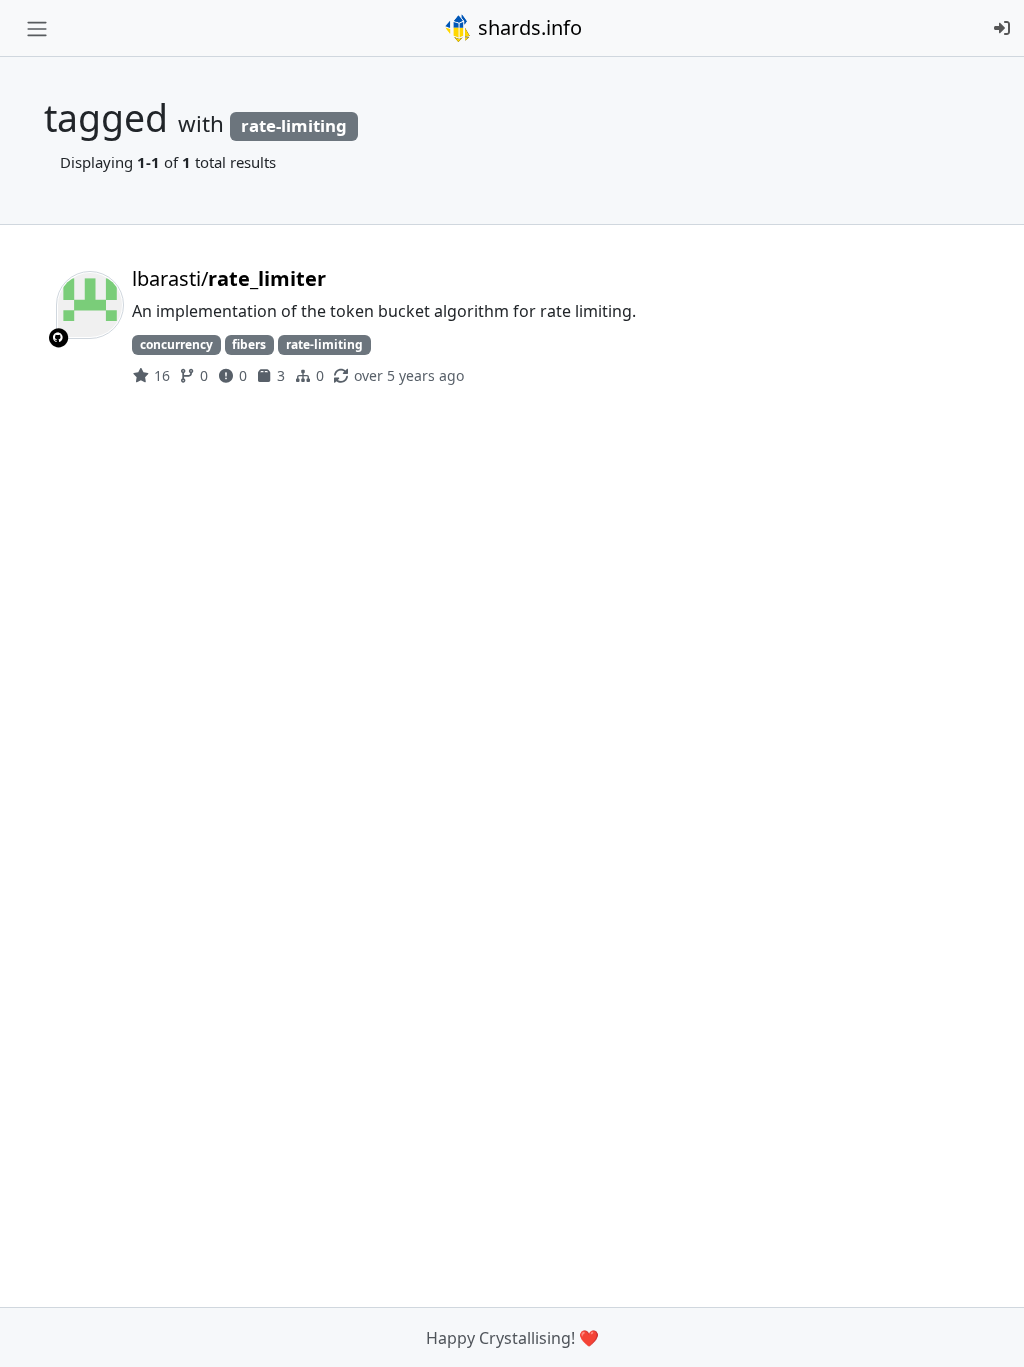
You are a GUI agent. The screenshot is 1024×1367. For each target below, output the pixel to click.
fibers (249, 344)
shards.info (527, 27)
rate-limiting (324, 344)
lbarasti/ (229, 278)
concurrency (176, 344)
